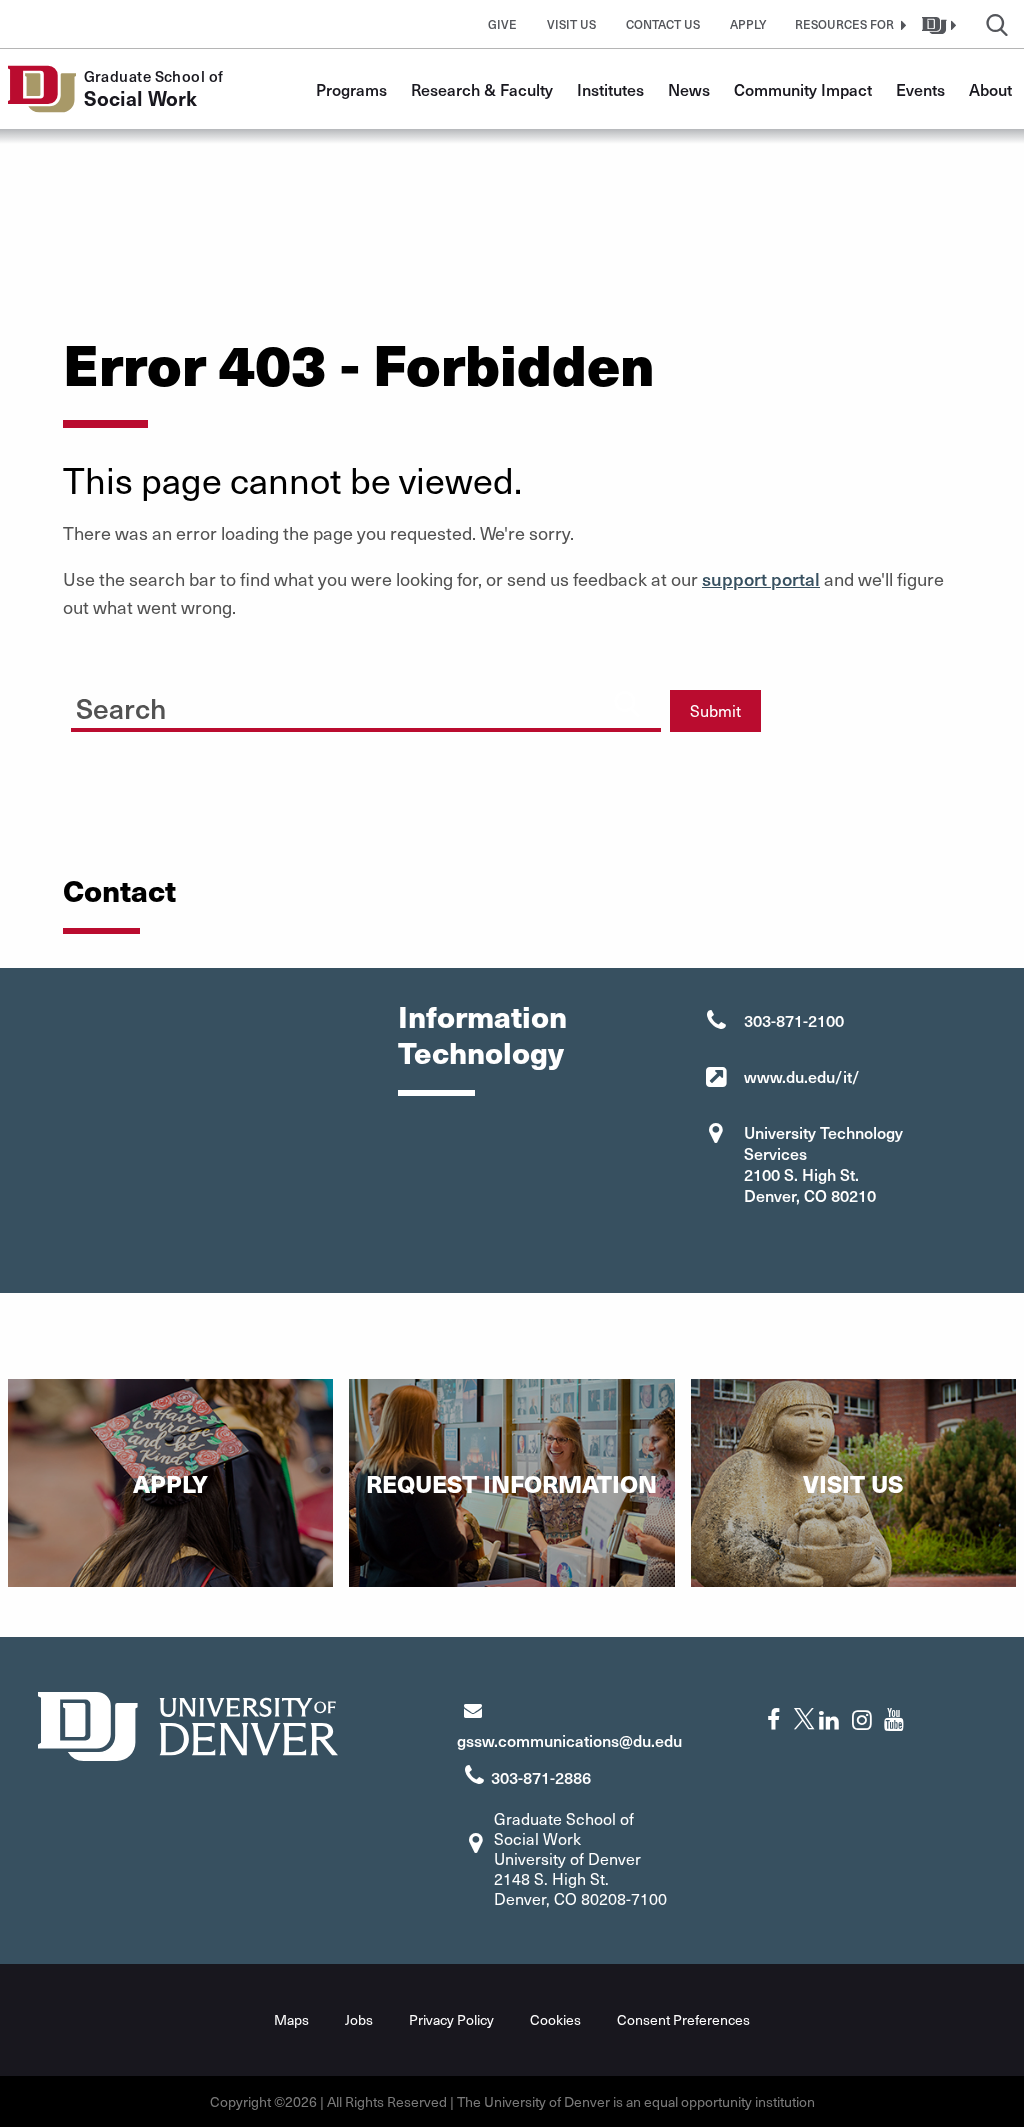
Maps (291, 2019)
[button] (848, 24)
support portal (761, 578)
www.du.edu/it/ (802, 1076)
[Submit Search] (627, 703)
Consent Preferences (683, 2019)
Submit (715, 710)
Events (920, 89)
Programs (351, 89)
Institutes (610, 89)
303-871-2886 (541, 1777)
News (689, 89)
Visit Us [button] (571, 24)
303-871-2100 (794, 1020)
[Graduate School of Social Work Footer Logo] (188, 1723)
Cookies (555, 2019)
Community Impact (803, 89)
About (990, 89)
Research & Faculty (482, 89)
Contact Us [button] (663, 24)
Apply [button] (748, 24)
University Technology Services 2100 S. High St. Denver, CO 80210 (823, 1163)
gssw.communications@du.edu (569, 1740)
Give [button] (502, 24)
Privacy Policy (451, 2019)
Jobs (359, 2019)
